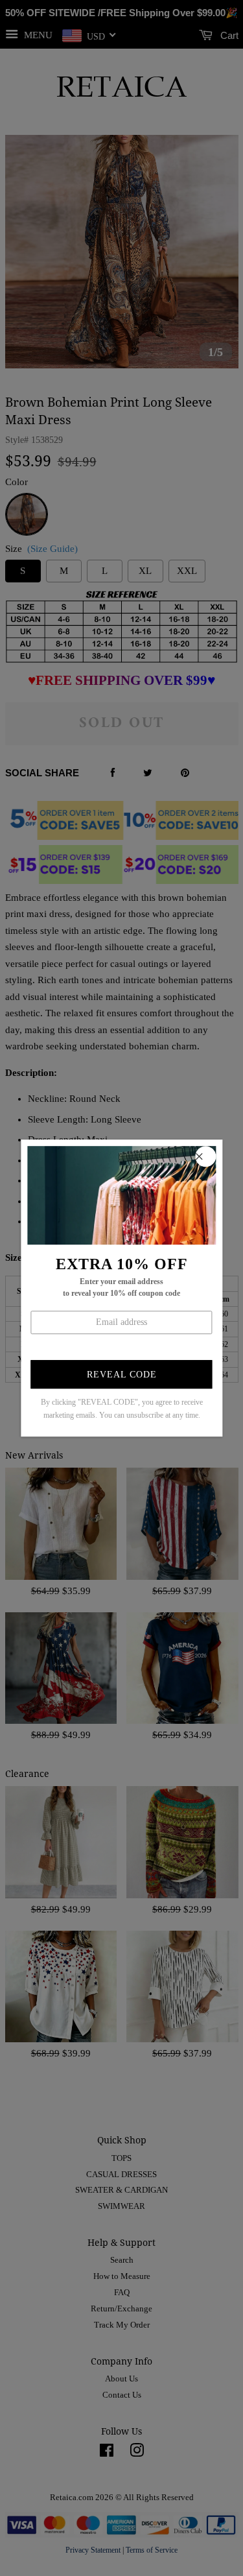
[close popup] (205, 1156)
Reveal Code (122, 1375)
